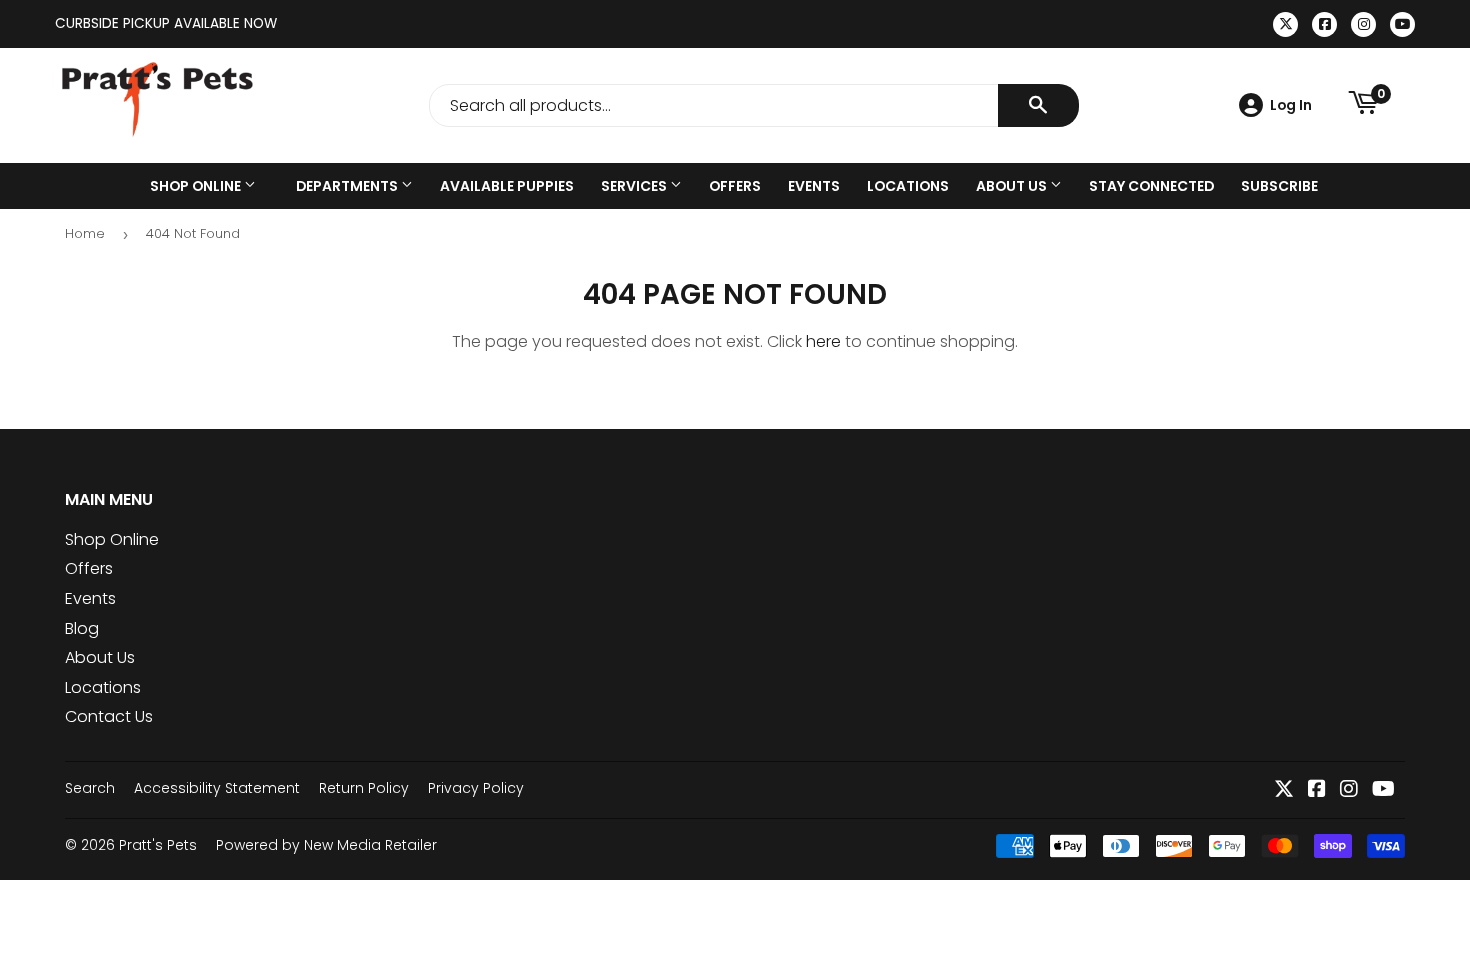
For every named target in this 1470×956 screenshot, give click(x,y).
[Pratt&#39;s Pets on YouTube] (1383, 790)
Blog (82, 628)
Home (85, 233)
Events (814, 186)
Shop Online (197, 186)
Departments (348, 186)
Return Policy (364, 788)
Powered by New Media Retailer (326, 845)
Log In (1291, 105)
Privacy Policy (476, 788)
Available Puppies (507, 186)
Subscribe (1279, 186)
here (823, 341)
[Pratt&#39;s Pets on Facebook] (1317, 790)
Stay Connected (1151, 186)
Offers (735, 186)
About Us (1013, 186)
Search (90, 788)
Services (635, 186)
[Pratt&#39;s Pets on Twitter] (1284, 790)
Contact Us (109, 716)
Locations (908, 186)
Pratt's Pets (158, 845)
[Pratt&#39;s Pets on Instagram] (1349, 790)
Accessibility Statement (217, 788)
